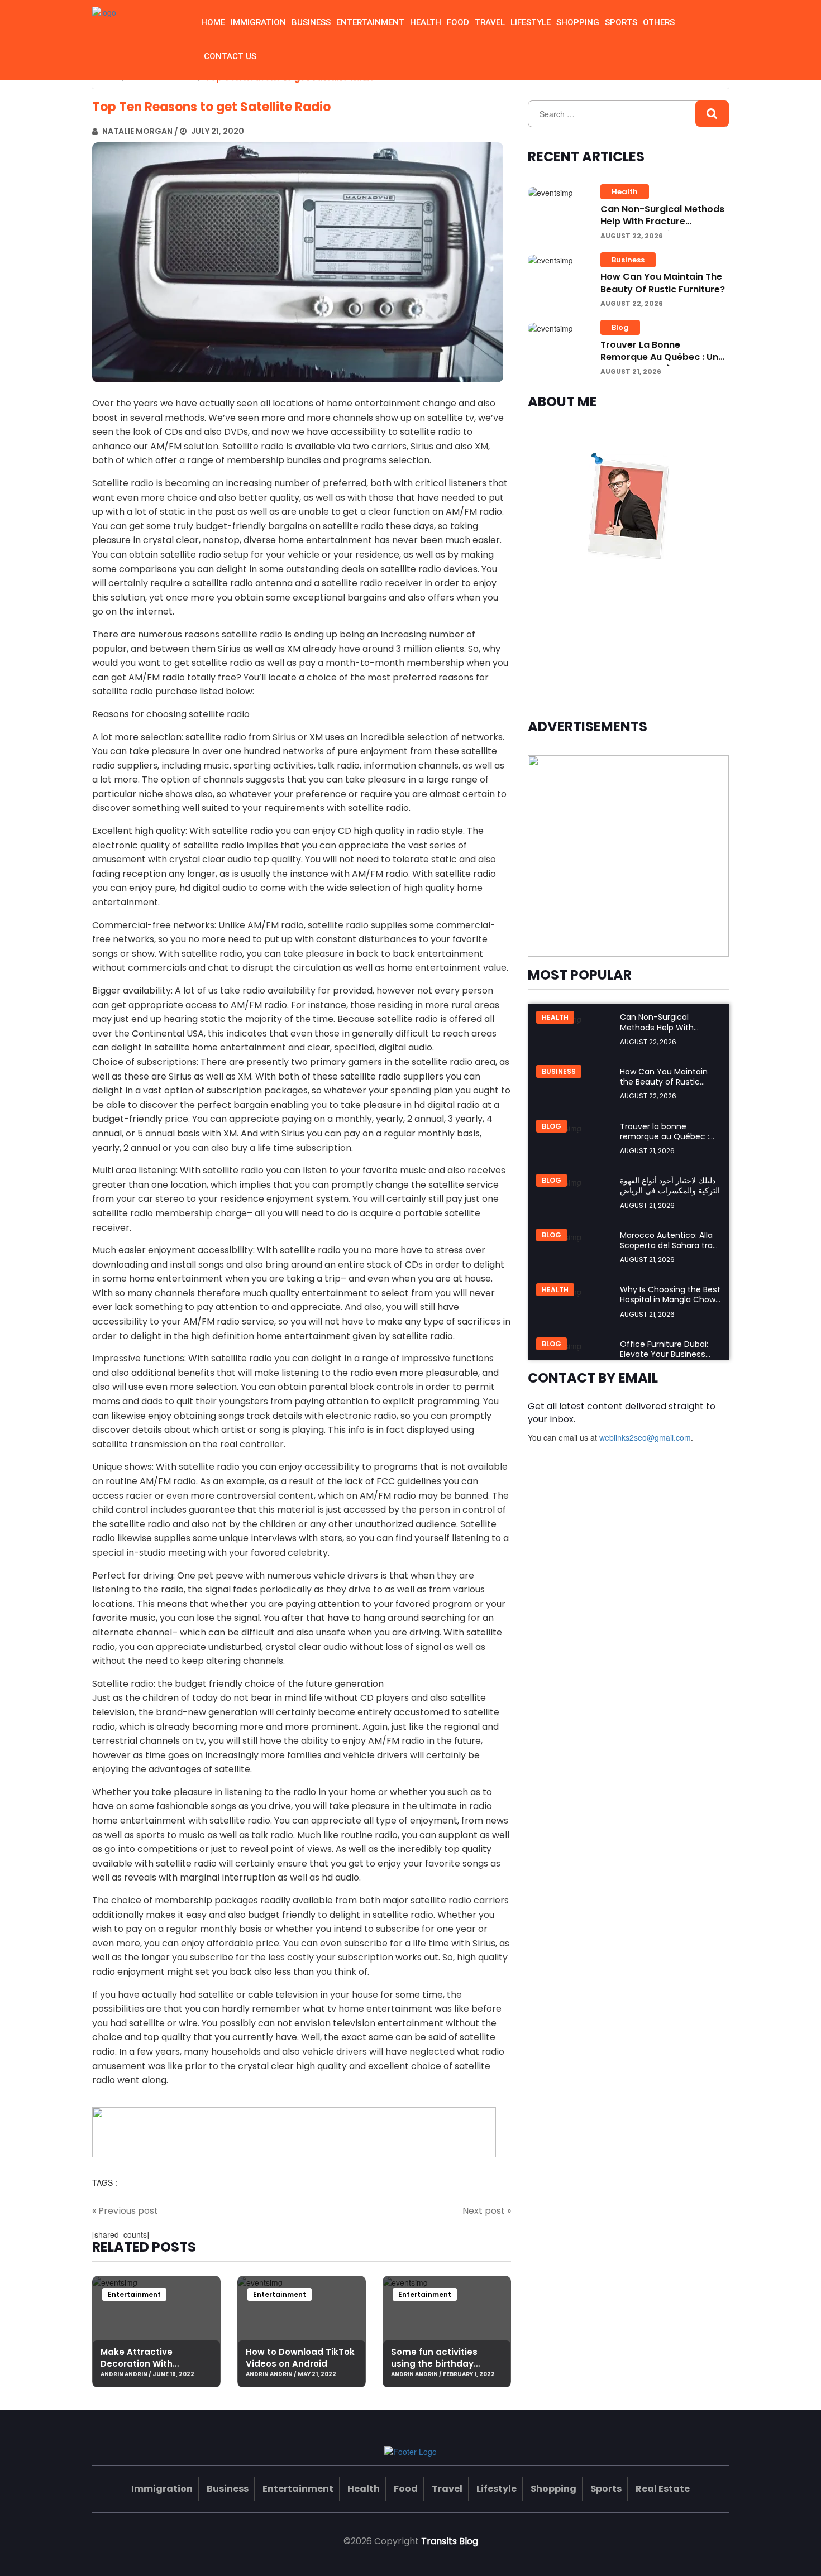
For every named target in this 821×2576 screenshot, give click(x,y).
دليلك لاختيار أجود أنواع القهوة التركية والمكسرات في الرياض (670, 1186)
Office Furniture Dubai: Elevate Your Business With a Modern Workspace (664, 1359)
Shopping (578, 22)
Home (213, 22)
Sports (621, 22)
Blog (620, 327)
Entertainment (370, 22)
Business (311, 22)
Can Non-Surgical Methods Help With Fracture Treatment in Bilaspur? (662, 222)
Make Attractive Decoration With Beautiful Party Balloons (154, 2364)
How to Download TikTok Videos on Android (300, 2358)
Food (458, 22)
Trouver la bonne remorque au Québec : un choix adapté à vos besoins (664, 357)
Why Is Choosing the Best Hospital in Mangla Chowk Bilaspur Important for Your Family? (670, 1305)
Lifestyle (531, 22)
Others (659, 22)
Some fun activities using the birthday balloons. (434, 2364)
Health (426, 22)
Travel (490, 22)
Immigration (258, 22)
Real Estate (663, 2489)
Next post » (487, 2211)
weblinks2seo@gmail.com (645, 1437)
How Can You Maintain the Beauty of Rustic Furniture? (663, 283)
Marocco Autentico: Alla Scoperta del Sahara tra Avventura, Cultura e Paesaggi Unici (666, 1251)
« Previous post (125, 2211)
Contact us (230, 56)
